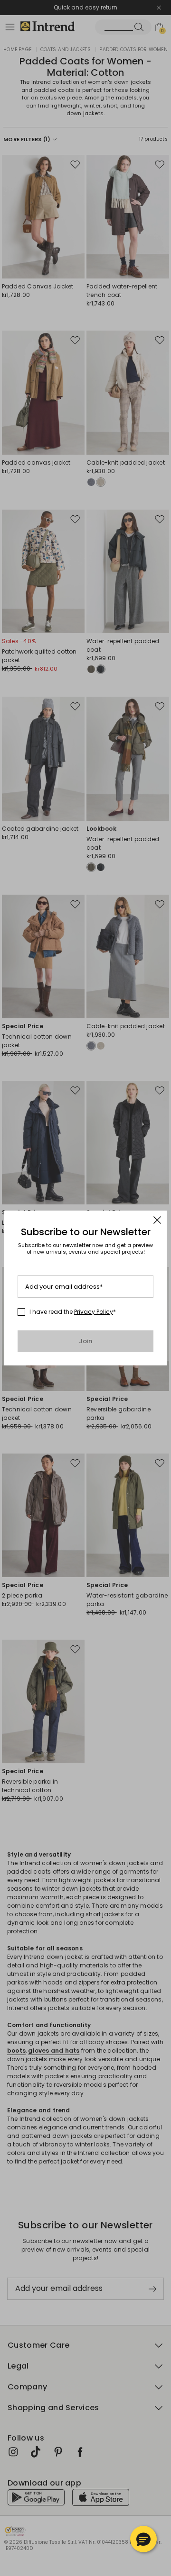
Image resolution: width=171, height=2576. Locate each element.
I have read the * (73, 1312)
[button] (143, 2539)
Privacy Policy (94, 1312)
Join (86, 1341)
